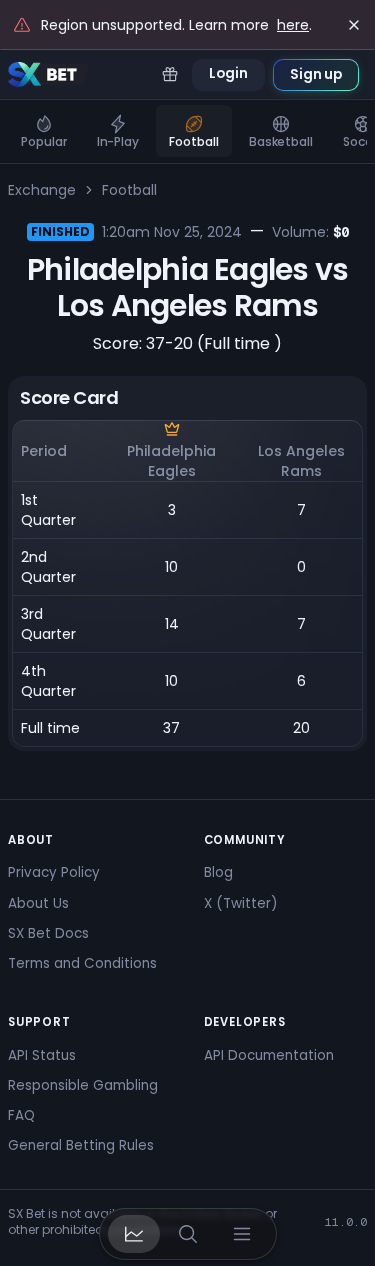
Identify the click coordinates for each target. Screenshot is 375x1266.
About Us (38, 903)
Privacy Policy (54, 872)
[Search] (188, 1234)
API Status (42, 1055)
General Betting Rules (81, 1145)
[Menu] (242, 1234)
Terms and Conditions (82, 963)
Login (228, 73)
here (293, 25)
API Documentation (269, 1055)
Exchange (42, 190)
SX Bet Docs (48, 933)
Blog (218, 872)
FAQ (21, 1115)
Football (129, 190)
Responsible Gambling (83, 1085)
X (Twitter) (240, 903)
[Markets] (134, 1234)
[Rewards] (170, 75)
